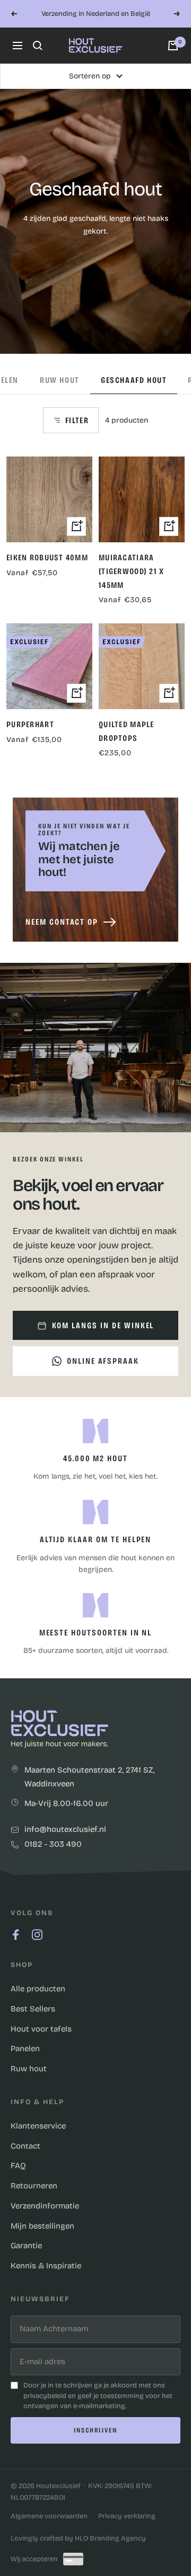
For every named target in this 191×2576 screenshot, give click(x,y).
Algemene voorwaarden (49, 2516)
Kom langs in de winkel (103, 1325)
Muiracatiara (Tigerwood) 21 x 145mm (131, 571)
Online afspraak (103, 1361)
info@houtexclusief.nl (65, 1830)
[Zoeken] (38, 46)
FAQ (18, 2166)
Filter (77, 420)
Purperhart (30, 724)
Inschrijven (95, 2430)
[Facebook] (16, 1935)
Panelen (25, 2049)
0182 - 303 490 (53, 1845)
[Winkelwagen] (173, 46)
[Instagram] (37, 1935)
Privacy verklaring (127, 2516)
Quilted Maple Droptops (127, 731)
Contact (25, 2146)
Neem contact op (62, 922)
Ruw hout (60, 380)
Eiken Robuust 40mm (47, 557)
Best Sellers (33, 2009)
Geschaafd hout (134, 380)
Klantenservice (38, 2126)
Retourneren (34, 2186)
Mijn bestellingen (42, 2226)
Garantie (26, 2246)
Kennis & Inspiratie (46, 2266)
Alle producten (38, 1989)
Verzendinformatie (45, 2206)
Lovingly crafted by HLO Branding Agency (78, 2538)
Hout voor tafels (41, 2029)
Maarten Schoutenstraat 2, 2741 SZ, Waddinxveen (89, 1777)
